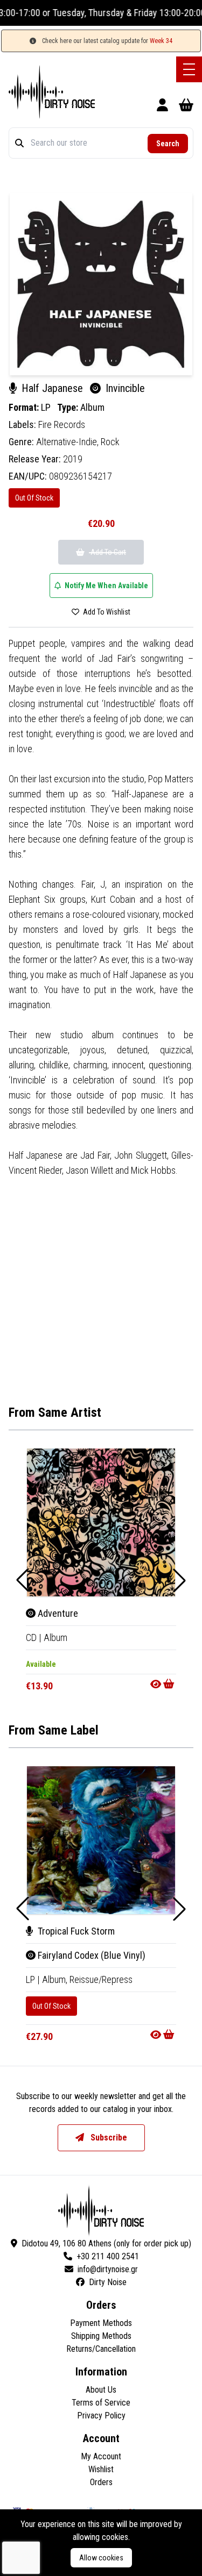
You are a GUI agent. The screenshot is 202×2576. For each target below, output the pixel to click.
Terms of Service (101, 2403)
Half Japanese (52, 388)
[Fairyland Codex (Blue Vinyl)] (101, 1840)
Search (168, 144)
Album (92, 407)
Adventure (57, 1613)
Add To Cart (107, 552)
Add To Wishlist (106, 612)
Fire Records (62, 424)
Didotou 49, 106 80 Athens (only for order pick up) (106, 2243)
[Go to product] (163, 1684)
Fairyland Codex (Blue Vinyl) (90, 1955)
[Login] (162, 107)
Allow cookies (101, 2558)
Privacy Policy (101, 2416)
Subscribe (108, 2138)
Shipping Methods (101, 2336)
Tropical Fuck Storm (75, 1931)
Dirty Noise (108, 2282)
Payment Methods (101, 2323)
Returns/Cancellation (101, 2349)
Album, (56, 1979)
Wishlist (101, 2469)
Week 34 (161, 41)
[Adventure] (101, 1522)
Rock (110, 442)
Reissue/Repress (101, 1979)
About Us (101, 2390)
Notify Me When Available (106, 586)
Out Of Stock (34, 498)
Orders (101, 2482)
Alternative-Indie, (68, 442)
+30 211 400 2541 (108, 2256)
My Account (101, 2456)
